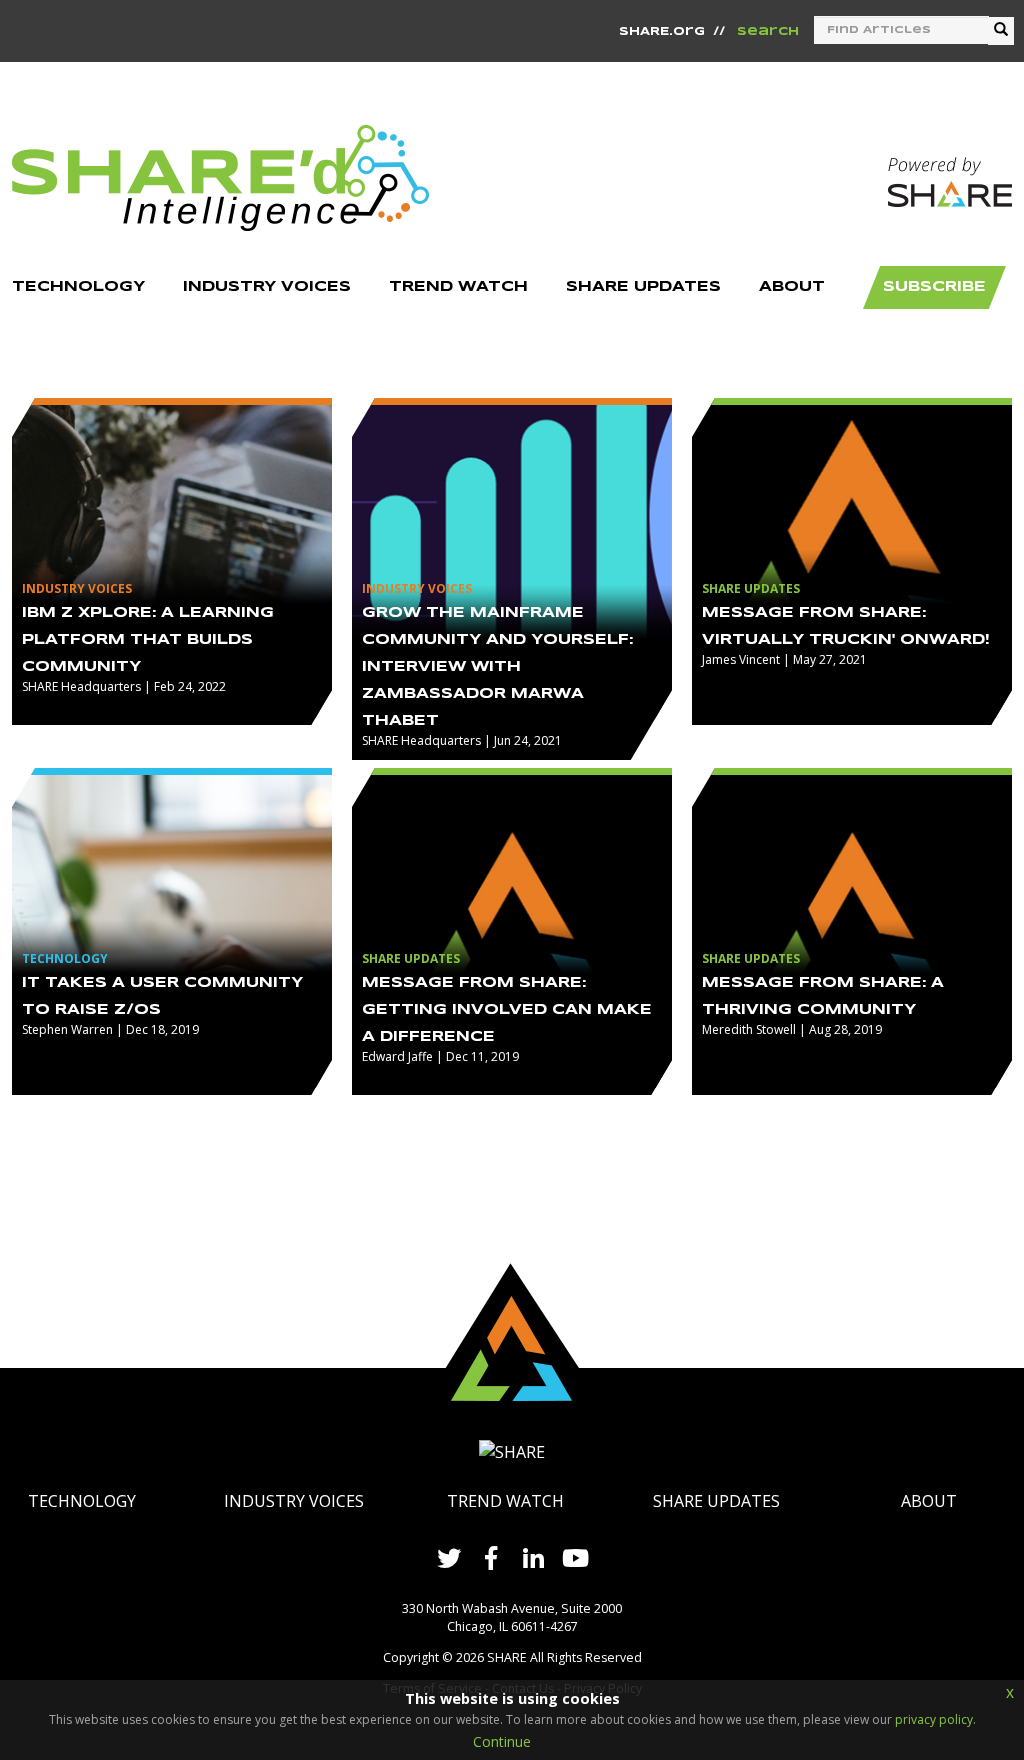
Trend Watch (505, 1501)
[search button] (1001, 31)
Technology (82, 1501)
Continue (502, 1741)
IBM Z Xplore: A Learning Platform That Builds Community (148, 640)
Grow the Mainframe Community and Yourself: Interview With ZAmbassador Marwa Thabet (497, 667)
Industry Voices (294, 1501)
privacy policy (934, 1719)
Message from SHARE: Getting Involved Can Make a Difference (507, 1010)
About (929, 1501)
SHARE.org (662, 32)
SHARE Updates (716, 1501)
